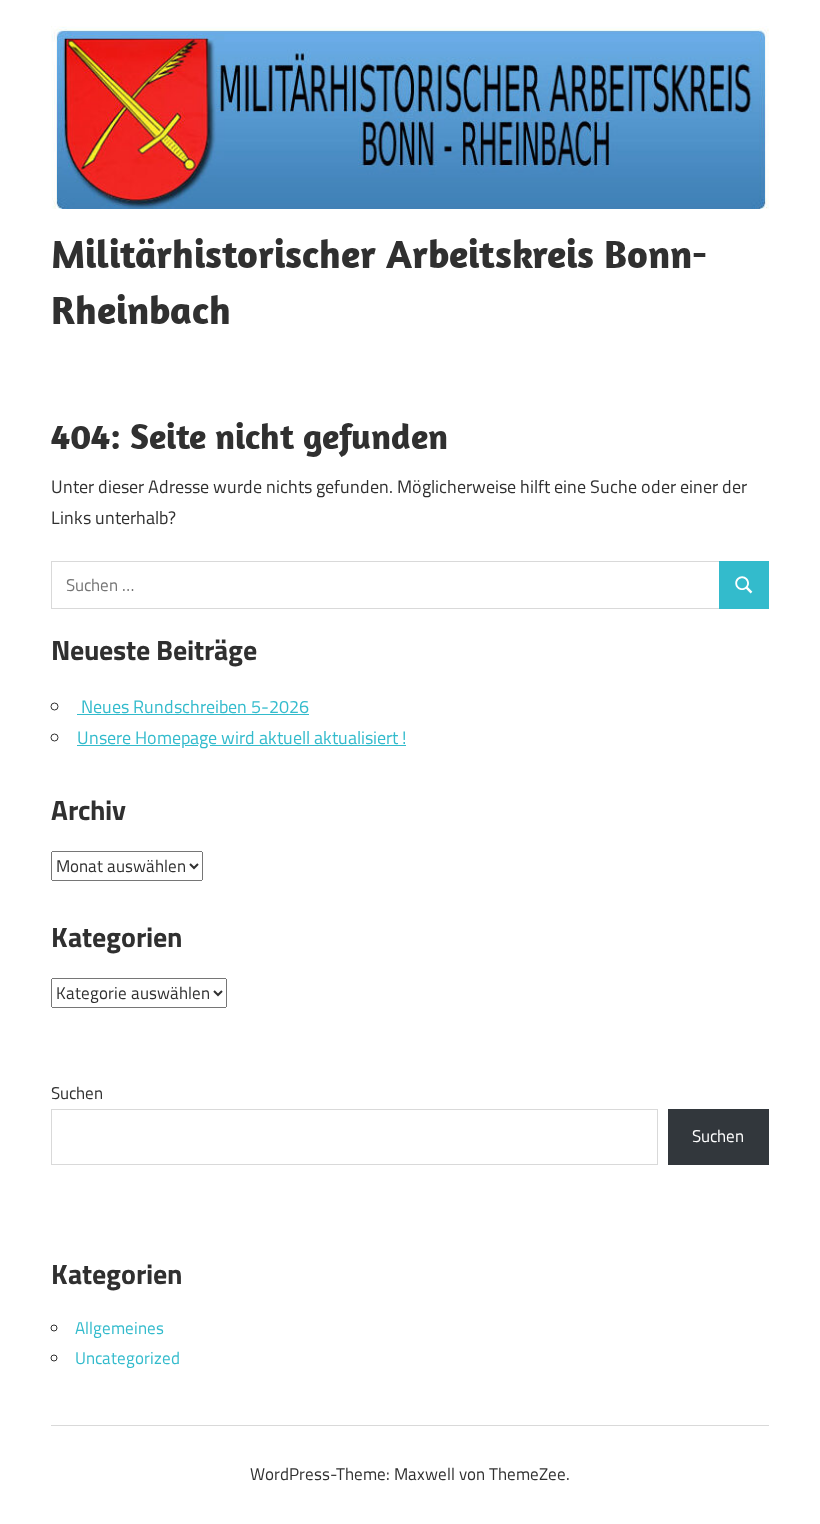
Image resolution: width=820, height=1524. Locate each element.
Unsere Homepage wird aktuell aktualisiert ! (241, 737)
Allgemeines (119, 1328)
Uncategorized (127, 1358)
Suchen (77, 1093)
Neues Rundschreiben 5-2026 (193, 706)
